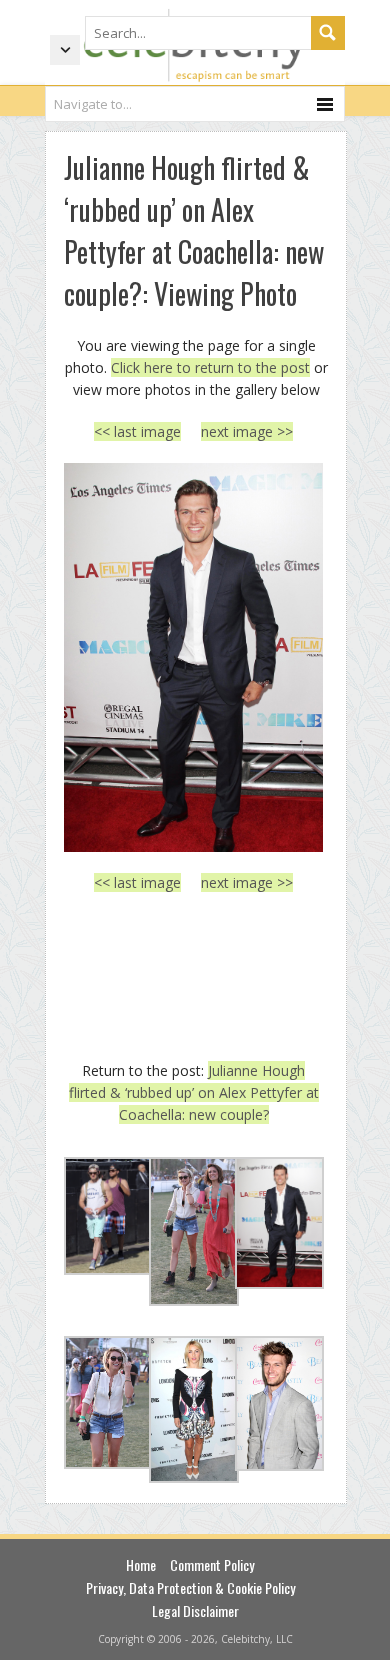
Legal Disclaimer (195, 1610)
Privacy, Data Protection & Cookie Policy (190, 1587)
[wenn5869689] (193, 657)
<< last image (137, 431)
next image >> (247, 431)
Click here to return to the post (210, 367)
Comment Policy (212, 1564)
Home (141, 1564)
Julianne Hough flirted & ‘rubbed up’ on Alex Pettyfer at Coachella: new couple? (194, 1093)
